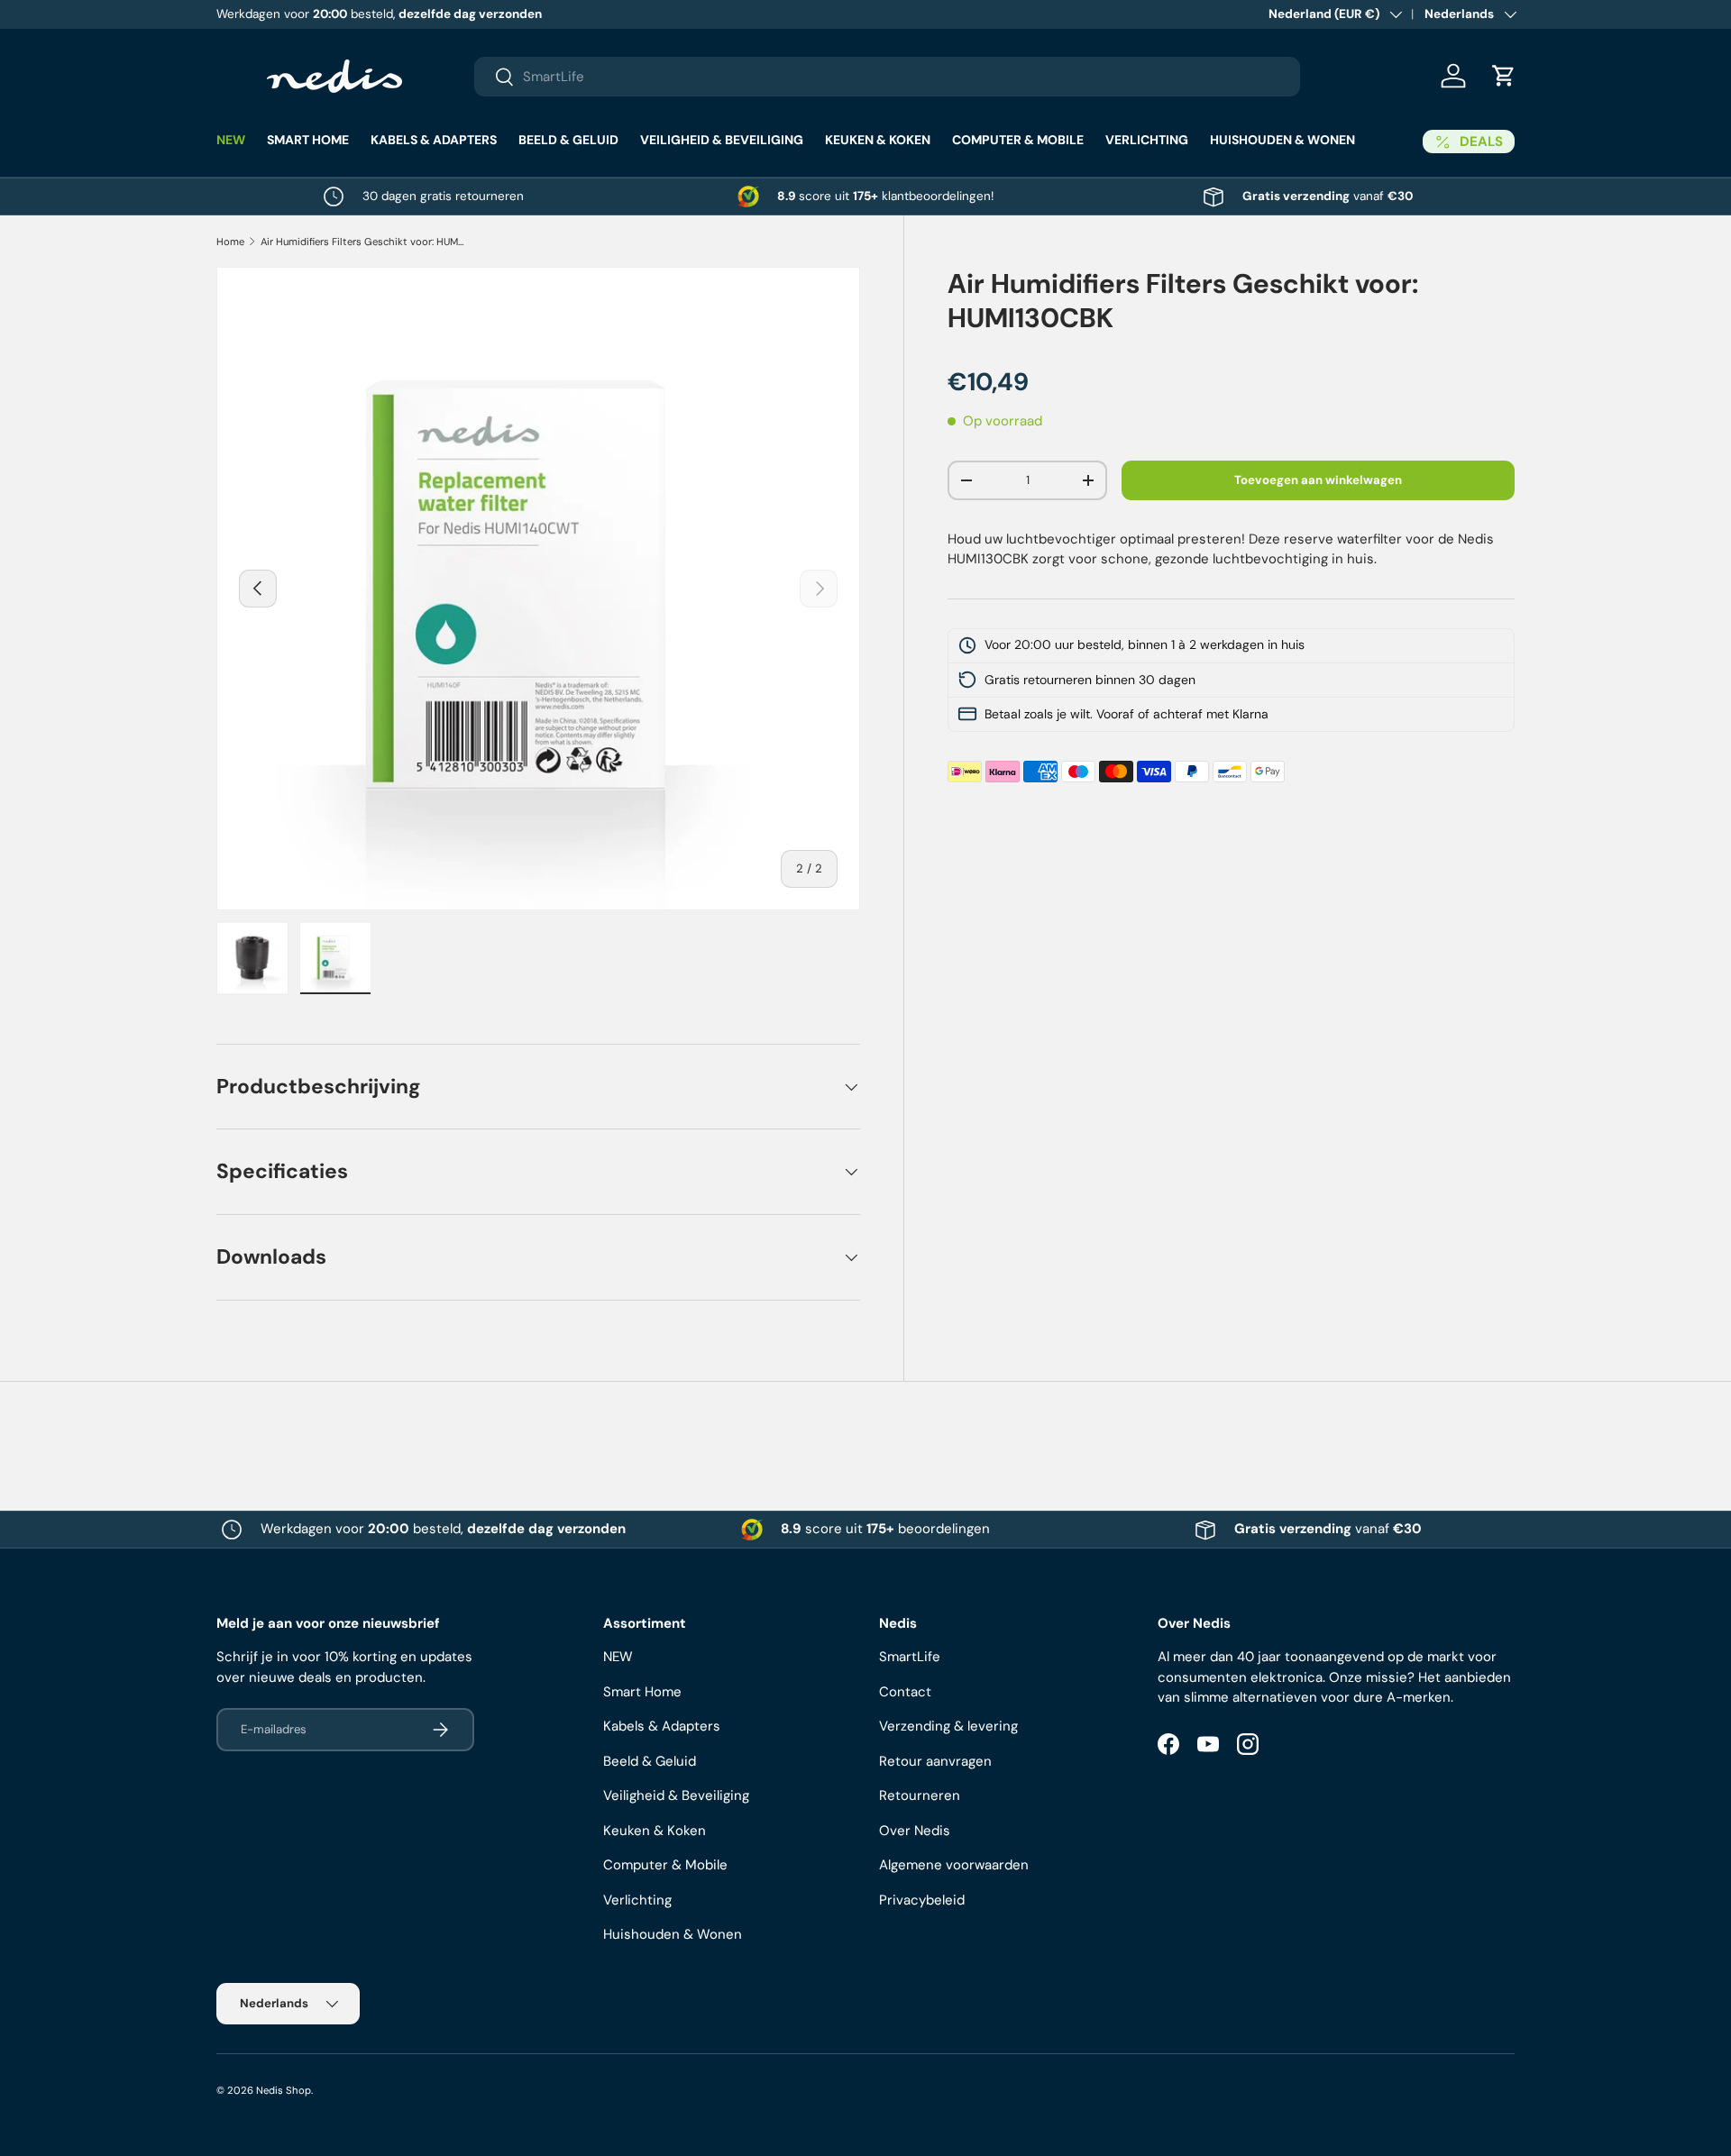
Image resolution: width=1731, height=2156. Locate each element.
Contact (905, 1692)
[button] (1504, 76)
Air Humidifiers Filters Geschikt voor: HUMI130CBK (362, 242)
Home (230, 242)
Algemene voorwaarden (954, 1865)
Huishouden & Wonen (1282, 140)
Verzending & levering (948, 1726)
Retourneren (920, 1795)
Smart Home (308, 140)
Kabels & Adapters (434, 140)
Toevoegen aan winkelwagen (1318, 480)
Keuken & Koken (878, 140)
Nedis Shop (284, 2090)
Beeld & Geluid (568, 140)
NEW (231, 140)
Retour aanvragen (935, 1761)
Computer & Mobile (1018, 140)
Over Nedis (915, 1831)
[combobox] (887, 77)
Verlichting (1147, 140)
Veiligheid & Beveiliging (722, 140)
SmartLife (910, 1657)
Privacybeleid (922, 1900)
